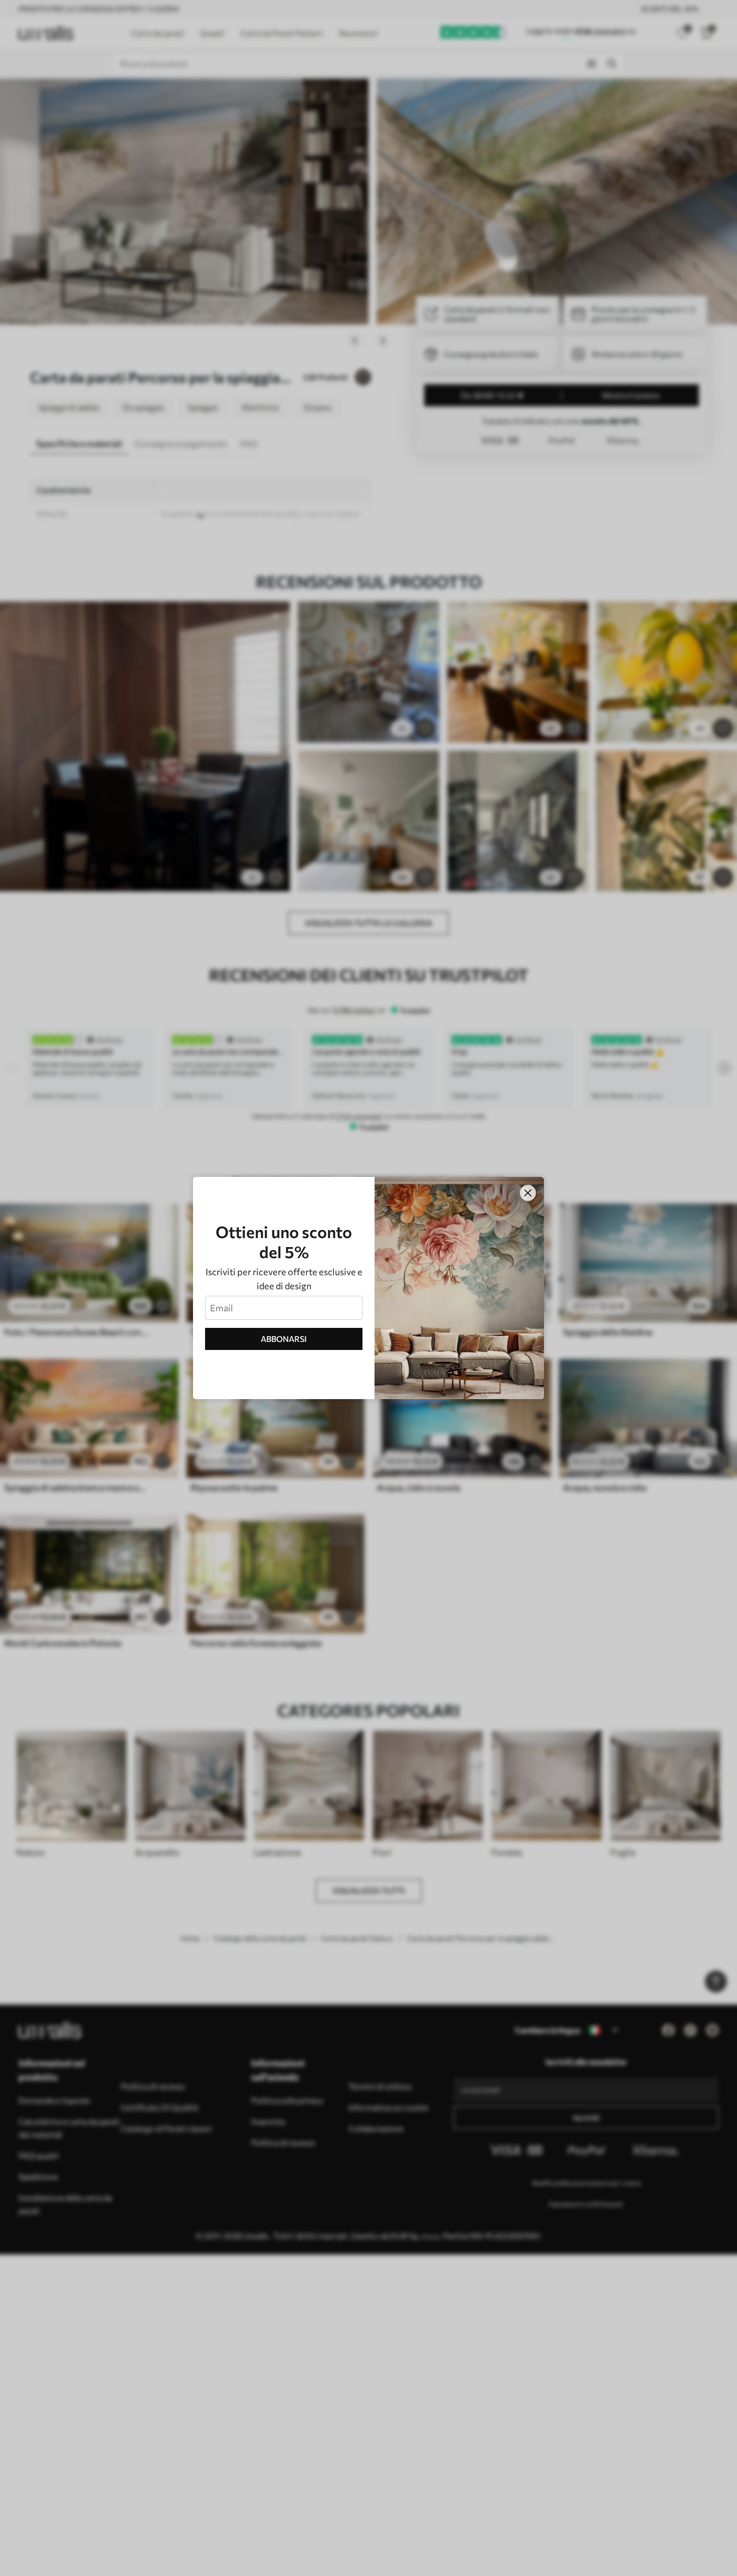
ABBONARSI (284, 1339)
